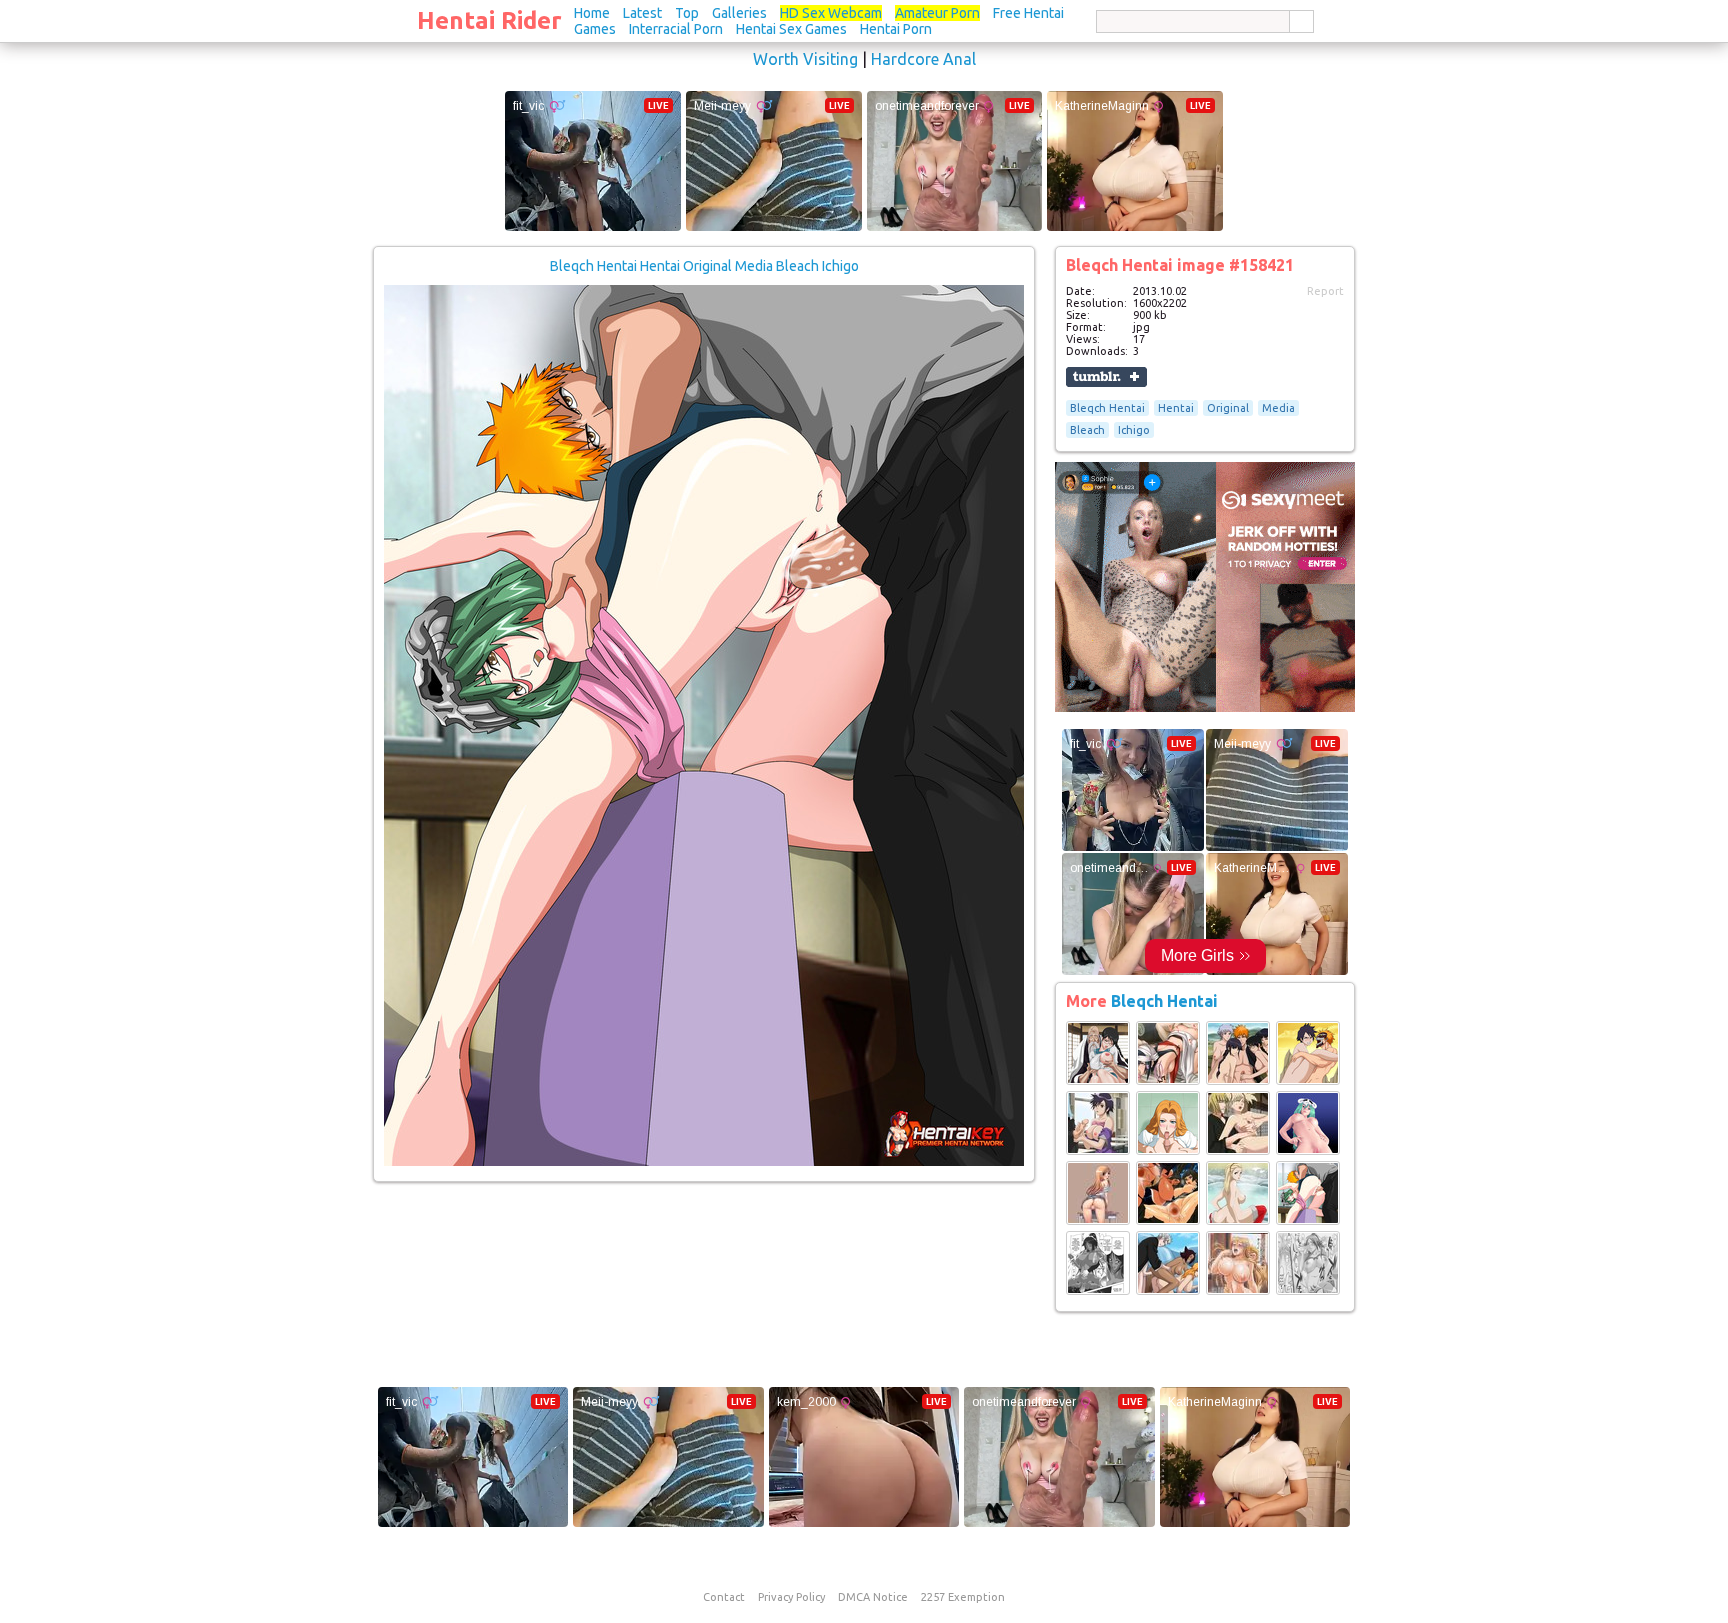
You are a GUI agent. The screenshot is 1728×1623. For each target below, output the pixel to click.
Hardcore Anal (923, 59)
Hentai (1176, 408)
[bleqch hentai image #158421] (704, 1162)
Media (1278, 408)
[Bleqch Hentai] (1098, 1081)
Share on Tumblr (1106, 377)
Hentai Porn (896, 29)
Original (1228, 408)
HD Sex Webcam (831, 13)
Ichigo (1134, 430)
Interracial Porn (676, 29)
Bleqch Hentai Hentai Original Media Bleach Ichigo (704, 266)
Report (1325, 291)
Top (687, 13)
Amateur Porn (937, 13)
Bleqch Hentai (1107, 408)
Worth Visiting (805, 59)
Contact (724, 1597)
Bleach (1087, 430)
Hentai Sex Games (791, 29)
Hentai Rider (489, 20)
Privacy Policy (791, 1597)
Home (592, 13)
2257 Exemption (963, 1597)
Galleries (739, 13)
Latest (642, 13)
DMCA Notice (873, 1597)
